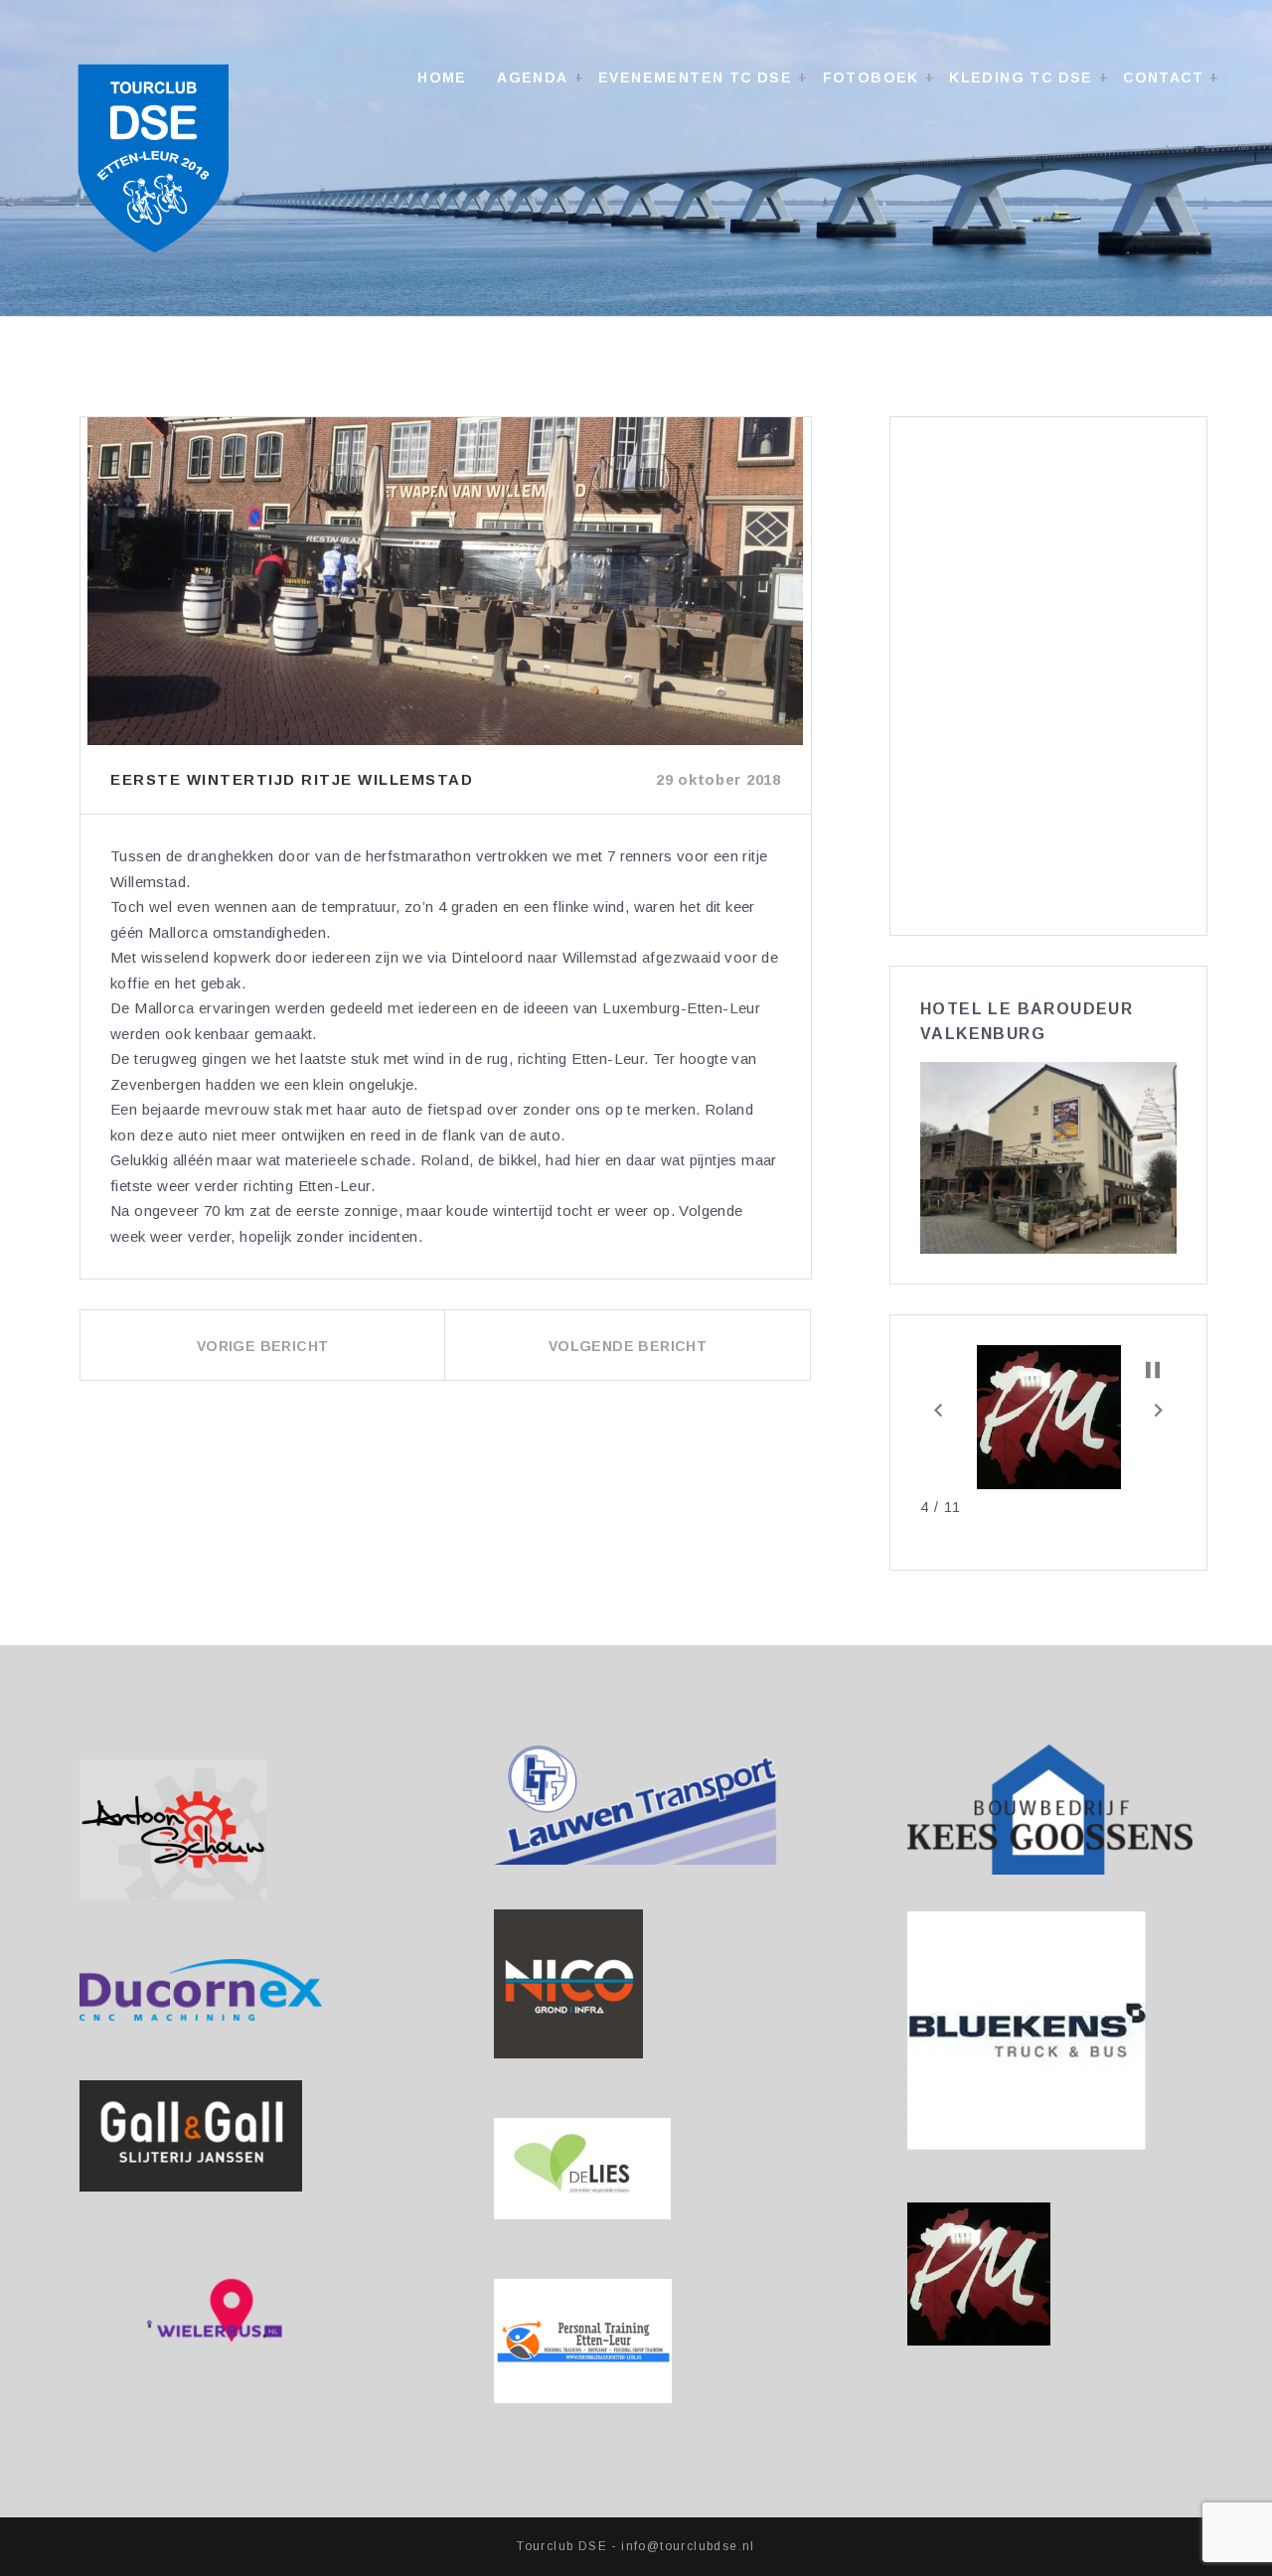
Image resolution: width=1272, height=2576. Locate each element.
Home (442, 77)
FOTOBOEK (871, 77)
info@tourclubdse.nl (688, 2546)
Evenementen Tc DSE (695, 77)
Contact (1163, 77)
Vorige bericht (263, 1346)
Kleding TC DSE (1021, 77)
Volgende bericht (628, 1346)
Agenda (532, 77)
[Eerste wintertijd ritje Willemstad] (446, 581)
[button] (938, 1410)
